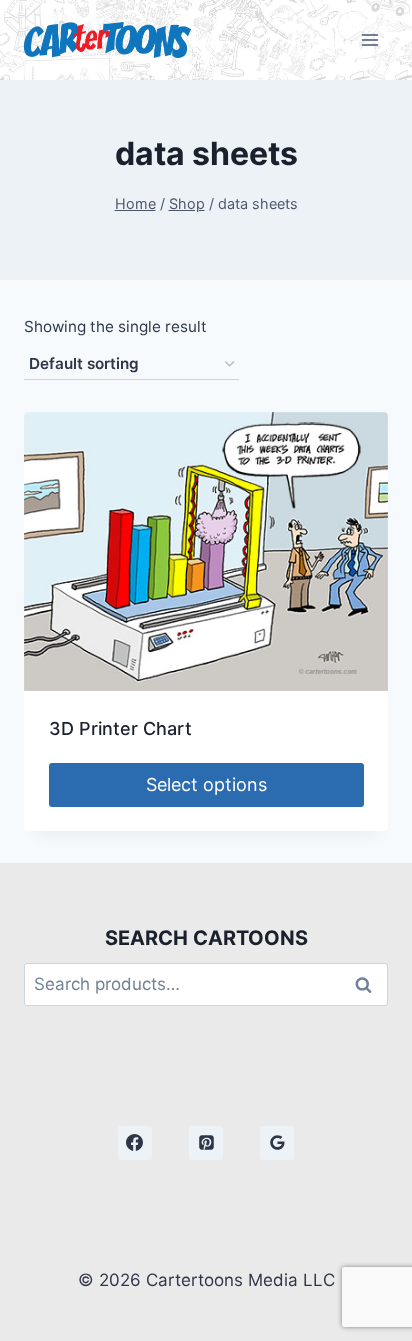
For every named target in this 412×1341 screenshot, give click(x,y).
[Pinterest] (206, 1143)
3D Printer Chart (120, 728)
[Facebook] (135, 1143)
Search (369, 984)
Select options (206, 784)
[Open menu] (369, 39)
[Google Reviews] (277, 1143)
